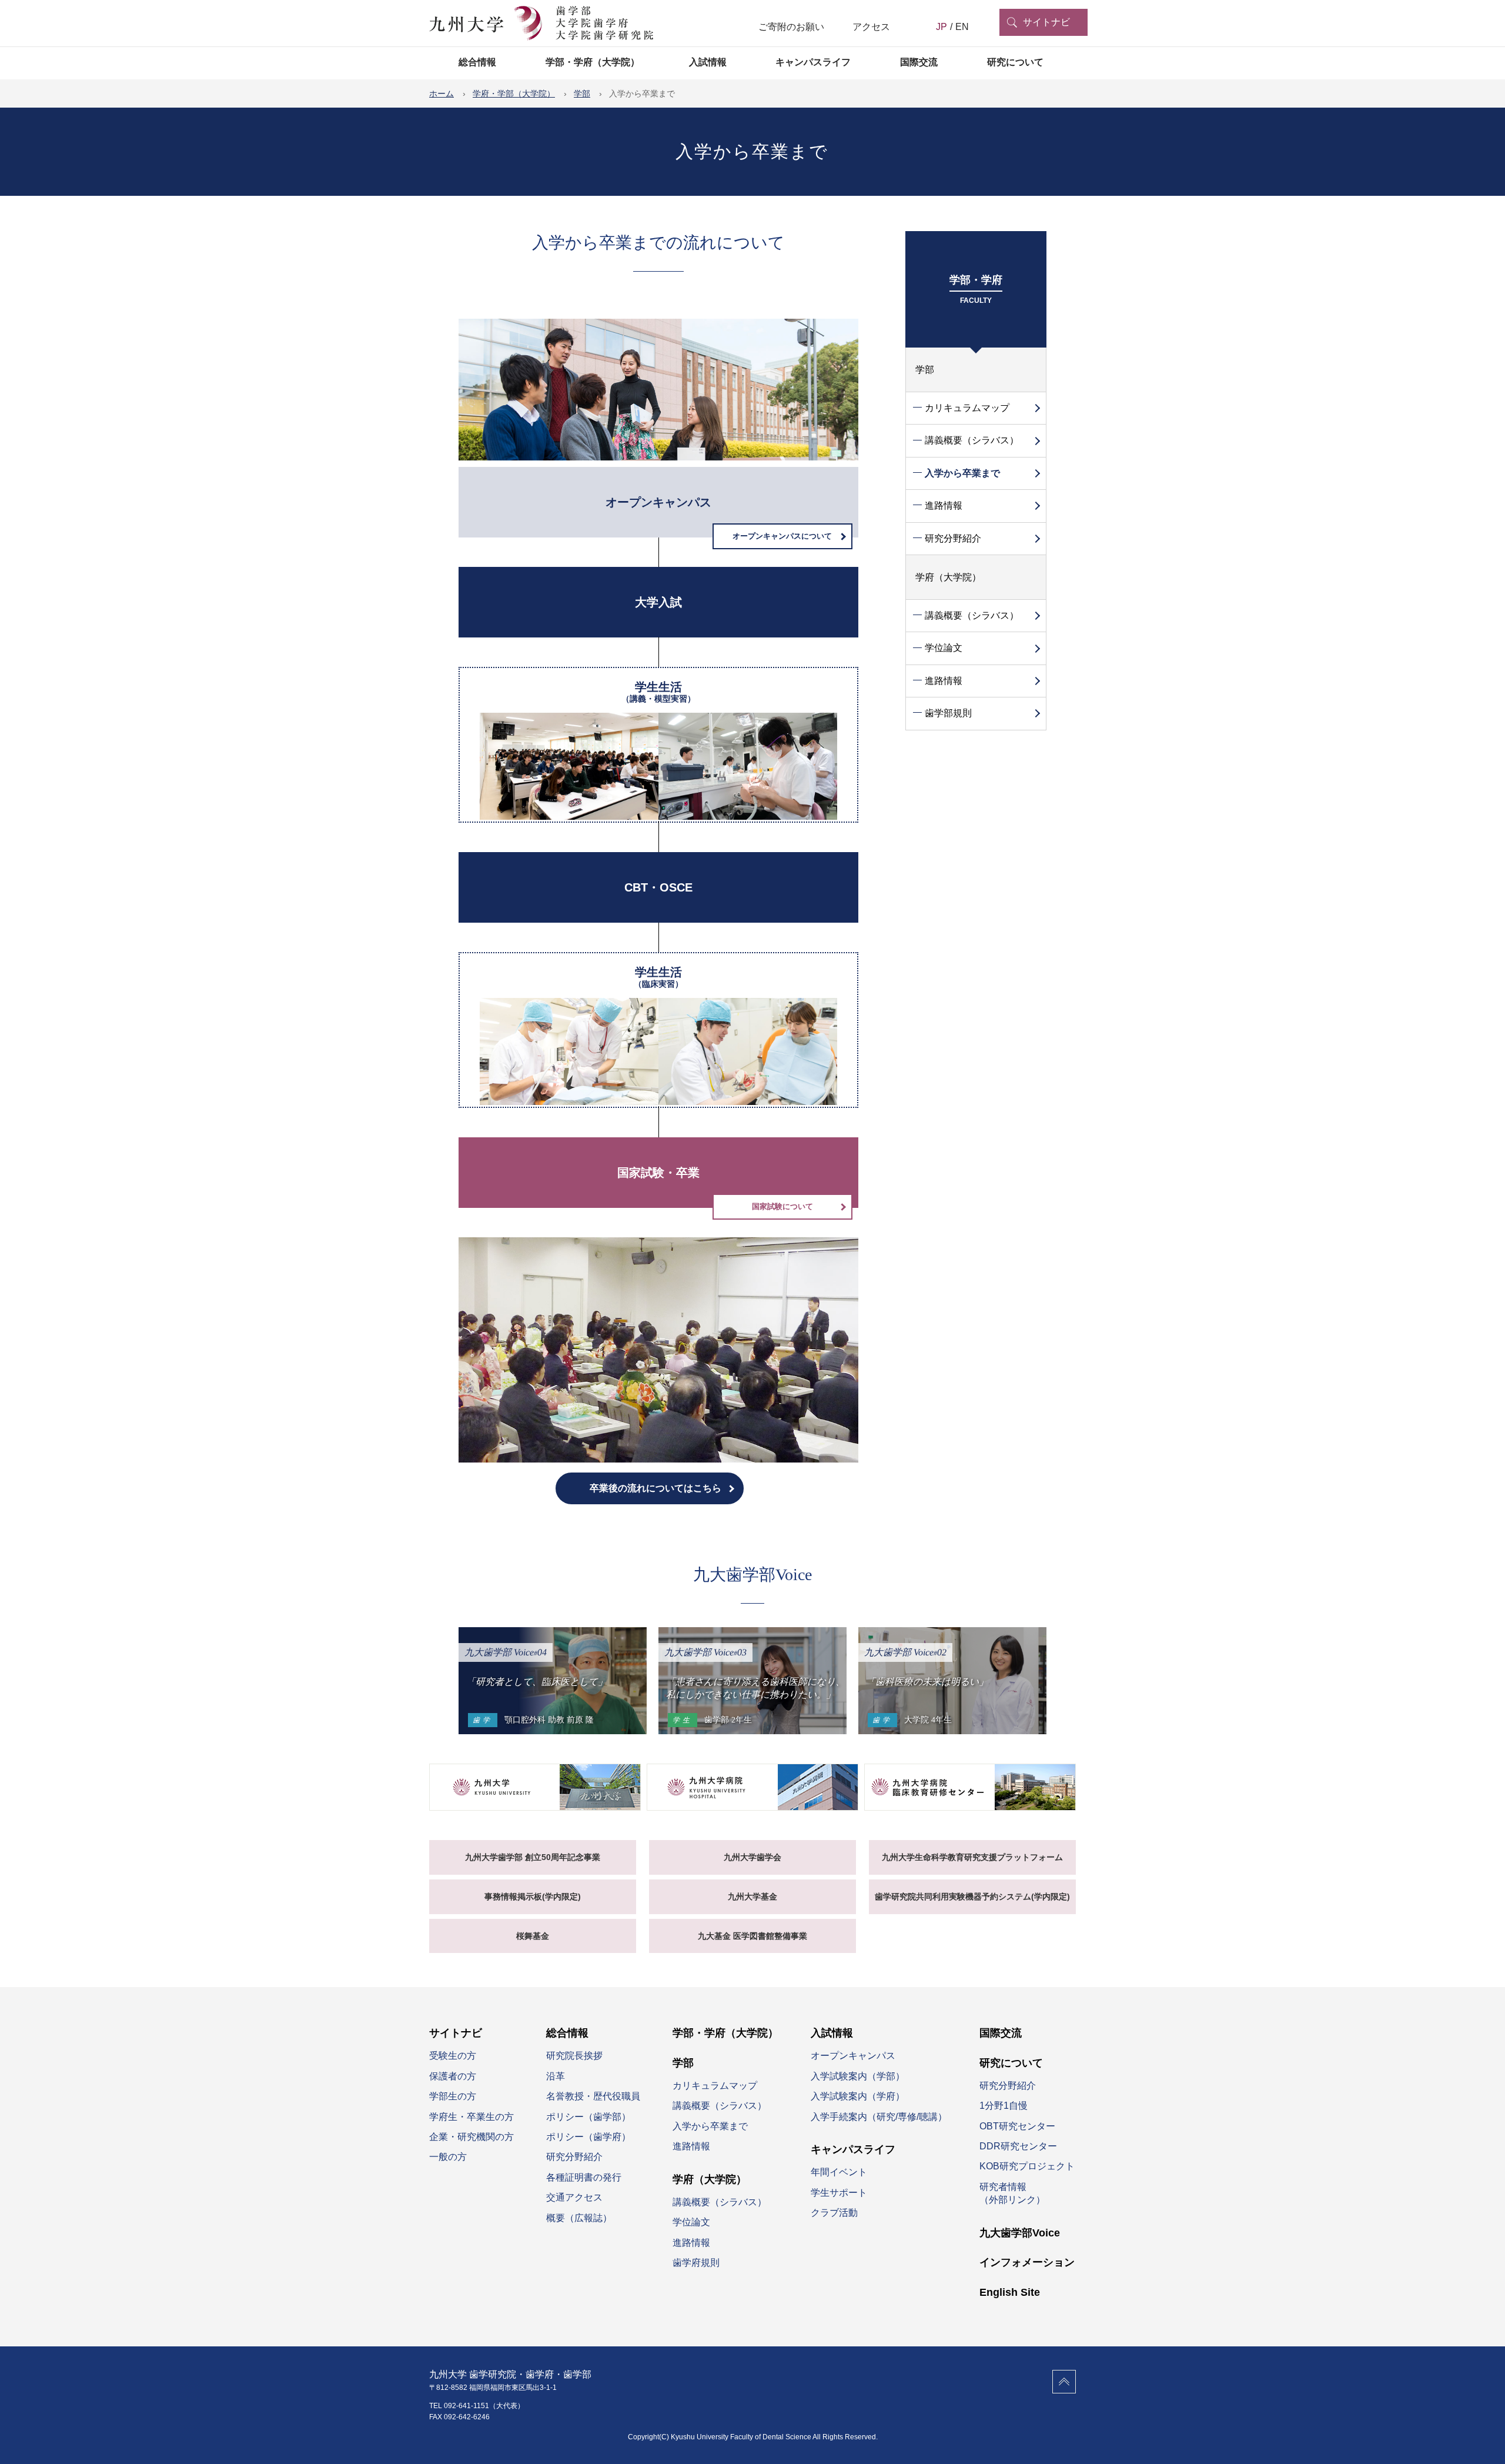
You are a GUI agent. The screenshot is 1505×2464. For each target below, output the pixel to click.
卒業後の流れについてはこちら (655, 1488)
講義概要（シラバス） (972, 440)
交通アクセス (574, 2197)
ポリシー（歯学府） (588, 2137)
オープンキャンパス (853, 2056)
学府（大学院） (948, 577)
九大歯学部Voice (1020, 2233)
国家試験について (782, 1206)
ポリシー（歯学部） (588, 2117)
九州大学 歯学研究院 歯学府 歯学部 (541, 24)
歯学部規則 (948, 713)
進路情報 (944, 505)
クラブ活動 (834, 2213)
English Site (1010, 2292)
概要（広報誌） (579, 2218)
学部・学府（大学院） (593, 62)
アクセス (871, 27)
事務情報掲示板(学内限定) (533, 1897)
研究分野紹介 (953, 538)
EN (962, 27)
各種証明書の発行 (584, 2177)
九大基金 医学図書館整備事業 (752, 1936)
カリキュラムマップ (967, 408)
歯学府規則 (696, 2263)
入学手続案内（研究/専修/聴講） (879, 2117)
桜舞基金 (533, 1936)
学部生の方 (453, 2096)
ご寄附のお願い (791, 27)
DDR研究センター (1018, 2146)
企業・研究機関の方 (471, 2137)
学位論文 (944, 648)
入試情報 (708, 62)
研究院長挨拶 (574, 2056)
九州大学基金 (752, 1897)
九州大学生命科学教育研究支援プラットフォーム (972, 1857)
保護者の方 (453, 2076)
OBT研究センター (1017, 2126)
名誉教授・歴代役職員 (593, 2096)
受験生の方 (453, 2056)
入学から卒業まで (962, 473)
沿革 (556, 2076)
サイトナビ (1046, 22)
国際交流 (919, 62)
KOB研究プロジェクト (1027, 2166)
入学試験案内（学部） (858, 2076)
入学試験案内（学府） (858, 2096)
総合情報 (477, 62)
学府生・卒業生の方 (471, 2117)
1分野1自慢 (1004, 2106)
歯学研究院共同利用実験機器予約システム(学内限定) (972, 1897)
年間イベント (839, 2172)
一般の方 (448, 2157)
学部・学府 (976, 289)
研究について (1015, 62)
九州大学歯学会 (752, 1857)
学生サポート (839, 2193)
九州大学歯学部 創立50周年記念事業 (533, 1857)
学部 (925, 370)
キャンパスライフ (813, 62)
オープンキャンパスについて (782, 536)
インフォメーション (1027, 2262)
